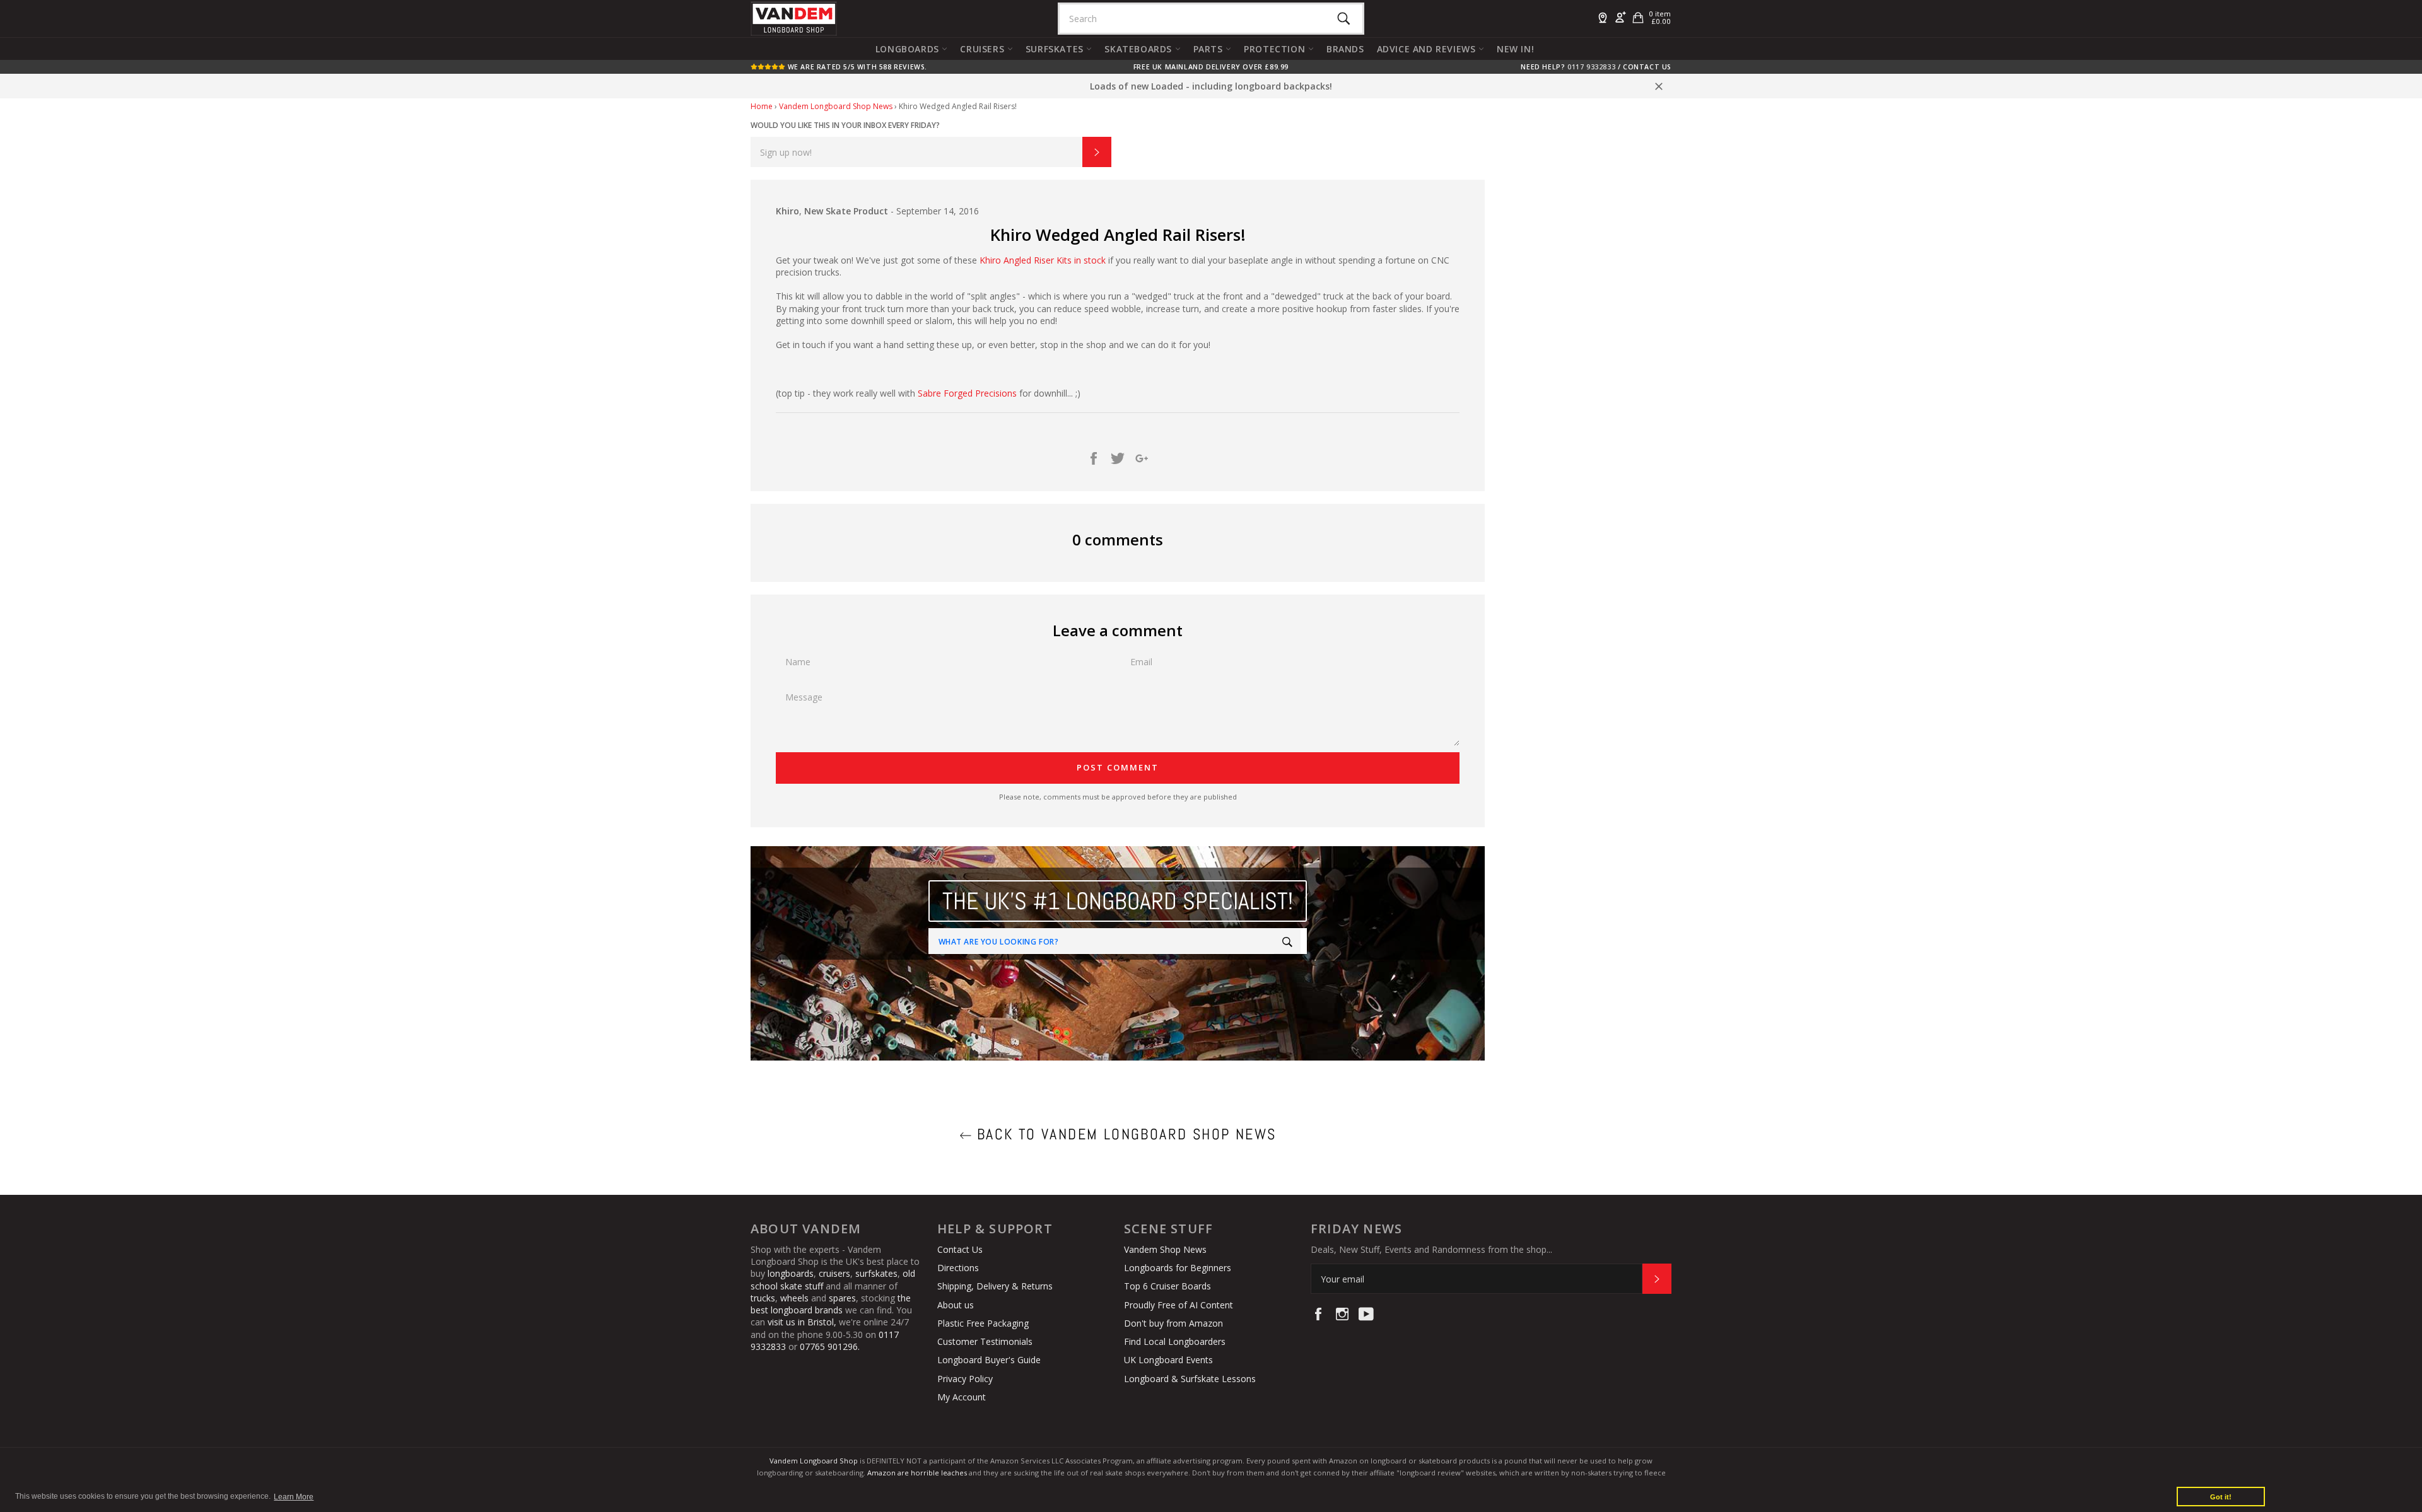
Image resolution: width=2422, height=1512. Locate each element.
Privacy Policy (965, 1379)
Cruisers (983, 49)
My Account (962, 1397)
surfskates (876, 1273)
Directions (958, 1268)
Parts (1210, 49)
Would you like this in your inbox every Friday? (845, 125)
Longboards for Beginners (1178, 1268)
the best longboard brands (831, 1304)
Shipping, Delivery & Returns (995, 1286)
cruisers (834, 1273)
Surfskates (1056, 49)
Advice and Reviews (1428, 49)
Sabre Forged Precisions (967, 393)
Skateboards (1139, 49)
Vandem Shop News (1165, 1249)
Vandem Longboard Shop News (836, 106)
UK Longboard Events (1168, 1360)
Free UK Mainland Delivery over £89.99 (1211, 67)
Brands (1345, 49)
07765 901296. (830, 1346)
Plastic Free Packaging (983, 1323)
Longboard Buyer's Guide (989, 1360)
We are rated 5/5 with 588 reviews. (856, 67)
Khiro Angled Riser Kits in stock (1044, 260)
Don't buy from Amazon (1173, 1323)
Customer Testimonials (985, 1341)
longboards (791, 1273)
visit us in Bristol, (802, 1322)
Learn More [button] (294, 1497)
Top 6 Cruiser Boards (1167, 1286)
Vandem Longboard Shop (814, 1461)
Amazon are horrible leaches (917, 1473)
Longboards (909, 49)
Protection (1276, 49)
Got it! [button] (2221, 1497)
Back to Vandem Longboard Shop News (1124, 1134)
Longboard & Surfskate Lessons (1190, 1379)
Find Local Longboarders (1175, 1341)
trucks (763, 1298)
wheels (796, 1298)
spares (842, 1298)
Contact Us (1647, 67)
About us (956, 1305)
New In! (1515, 49)
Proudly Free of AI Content (1179, 1305)
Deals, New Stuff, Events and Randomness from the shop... (1431, 1249)
